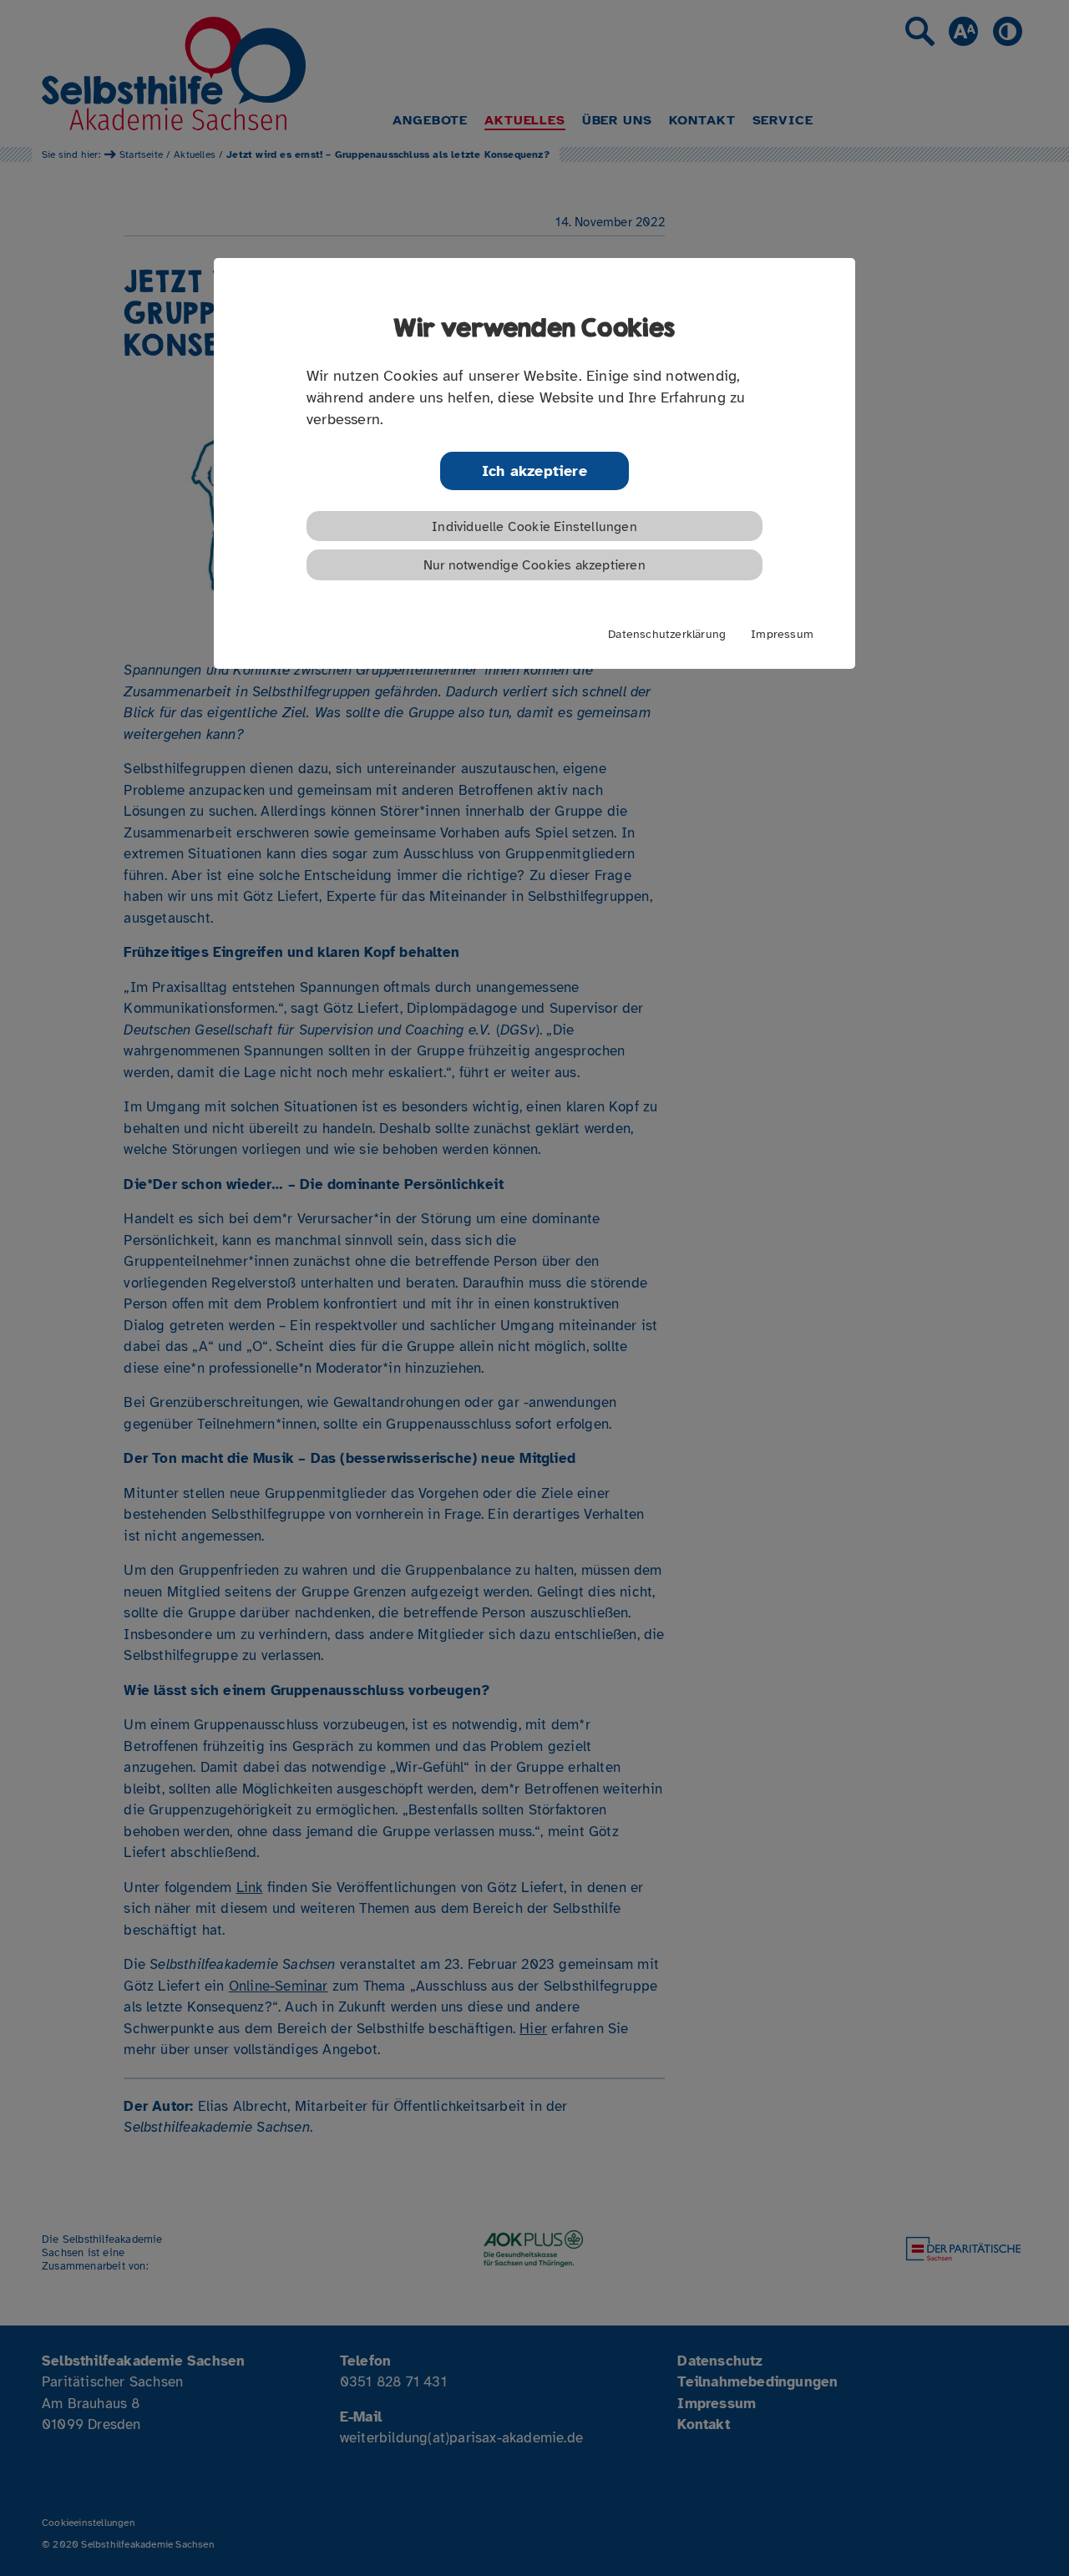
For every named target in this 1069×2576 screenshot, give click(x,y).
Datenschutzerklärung (667, 634)
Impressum (782, 634)
